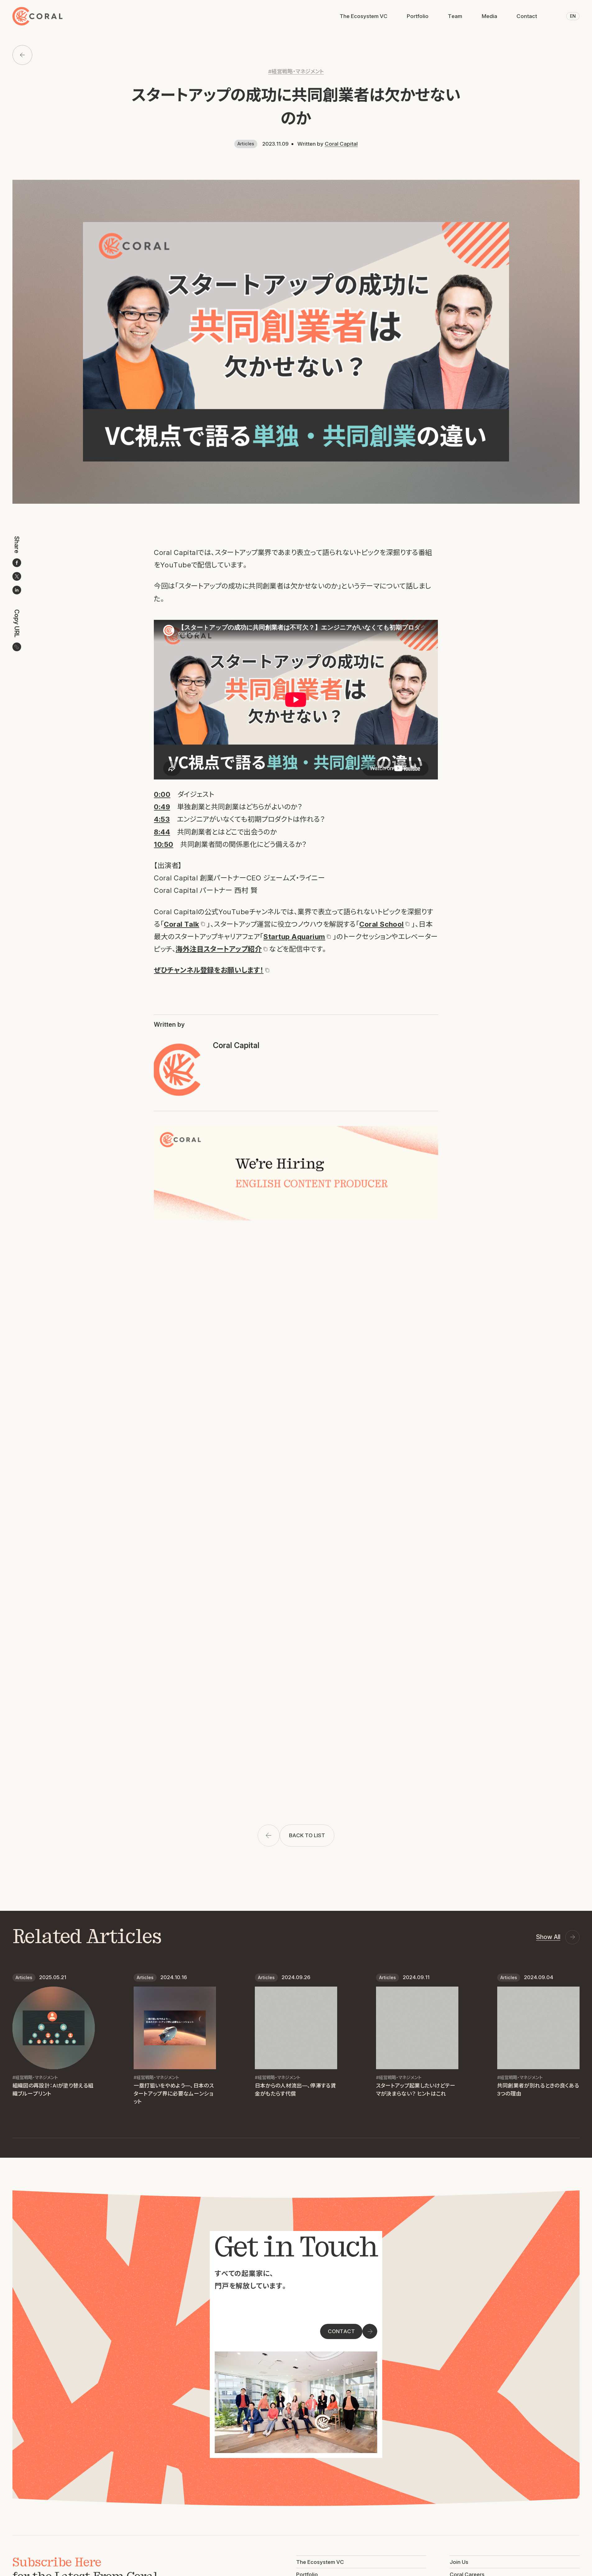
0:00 (162, 794)
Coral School (381, 924)
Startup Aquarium (294, 936)
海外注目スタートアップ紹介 (219, 949)
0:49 (162, 807)
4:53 (162, 819)
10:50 (163, 844)
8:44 (162, 832)
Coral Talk (181, 924)
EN (573, 16)
